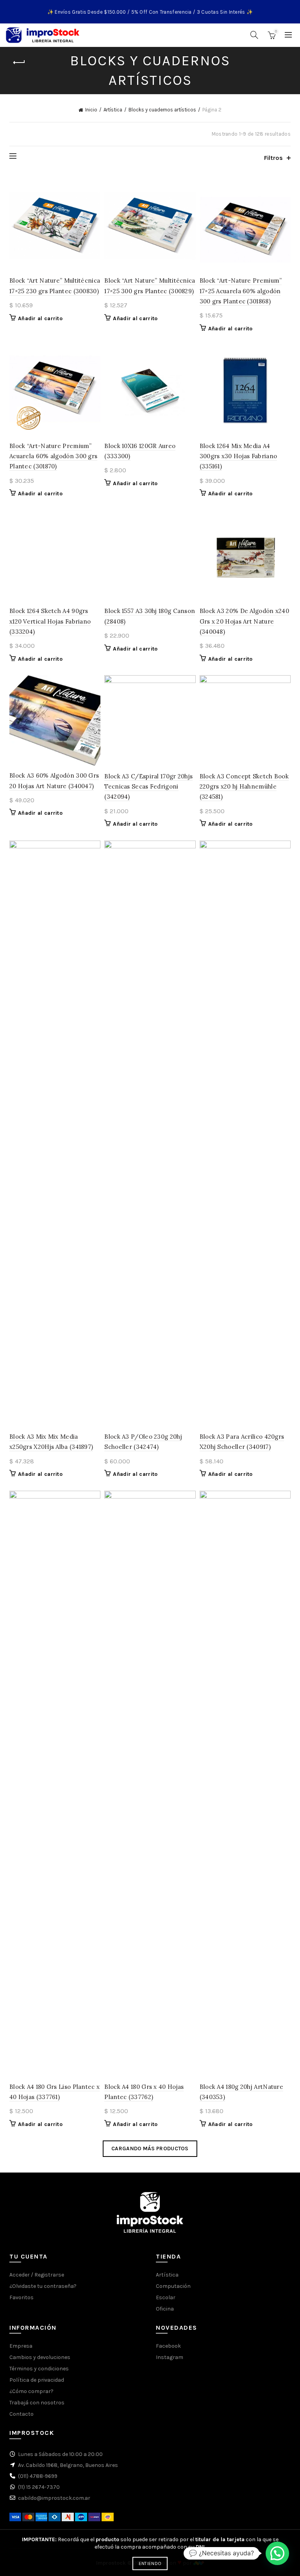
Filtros (273, 158)
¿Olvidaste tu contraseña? (43, 2286)
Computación (173, 2286)
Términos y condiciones (39, 2369)
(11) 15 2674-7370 (39, 2487)
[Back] (19, 63)
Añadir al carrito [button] (40, 318)
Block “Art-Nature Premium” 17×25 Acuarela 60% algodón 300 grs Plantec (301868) (241, 291)
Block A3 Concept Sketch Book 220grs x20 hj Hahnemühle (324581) (244, 787)
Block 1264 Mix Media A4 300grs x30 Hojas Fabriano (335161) (238, 456)
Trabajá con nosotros (37, 2403)
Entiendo (150, 2563)
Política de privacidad (37, 2380)
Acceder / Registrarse (37, 2275)
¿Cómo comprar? (31, 2391)
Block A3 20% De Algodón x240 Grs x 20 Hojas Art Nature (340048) (244, 621)
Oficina (165, 2309)
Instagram (170, 2357)
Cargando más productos (150, 2148)
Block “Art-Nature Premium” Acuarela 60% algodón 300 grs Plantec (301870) (53, 456)
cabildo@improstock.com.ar (54, 2498)
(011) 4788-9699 (38, 2476)
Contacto (21, 2414)
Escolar (166, 2297)
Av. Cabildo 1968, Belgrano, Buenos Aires (68, 2465)
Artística (113, 110)
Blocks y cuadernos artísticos (162, 110)
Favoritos (21, 2297)
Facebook (168, 2346)
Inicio (91, 110)
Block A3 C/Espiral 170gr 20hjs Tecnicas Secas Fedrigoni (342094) (148, 787)
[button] (277, 2553)
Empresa (21, 2346)
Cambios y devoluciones (40, 2357)
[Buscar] (254, 35)
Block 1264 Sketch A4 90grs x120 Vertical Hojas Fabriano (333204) (50, 621)
